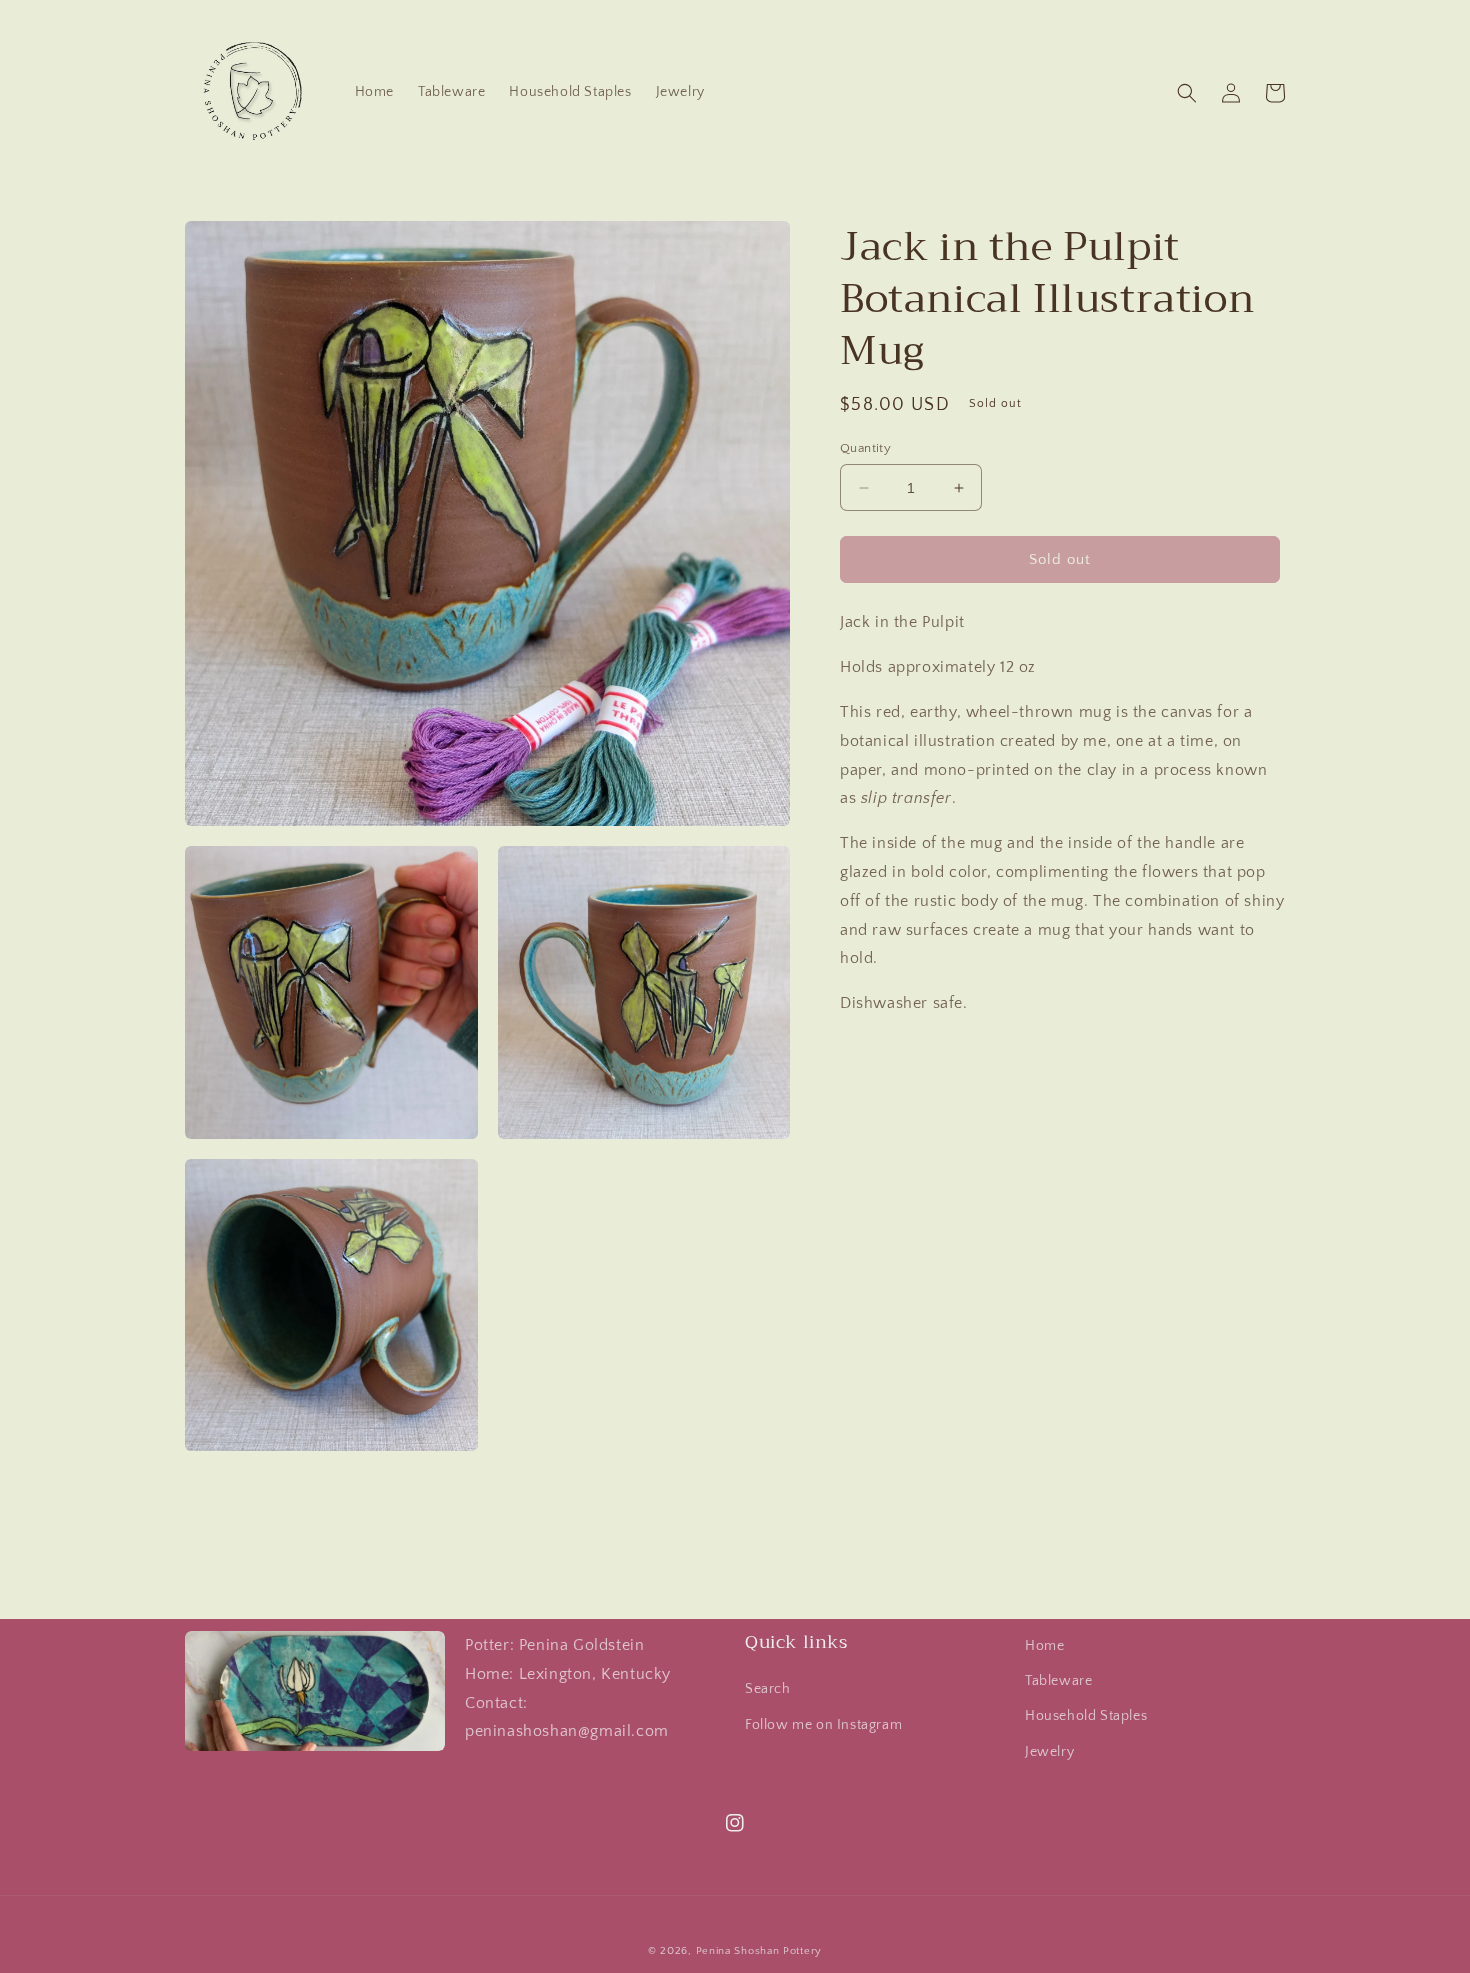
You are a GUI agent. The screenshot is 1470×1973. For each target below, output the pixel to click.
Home (1044, 1646)
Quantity (865, 448)
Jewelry (1049, 1752)
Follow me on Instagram (823, 1725)
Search (768, 1689)
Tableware (1058, 1681)
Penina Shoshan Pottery (759, 1951)
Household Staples (1086, 1716)
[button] (1187, 93)
